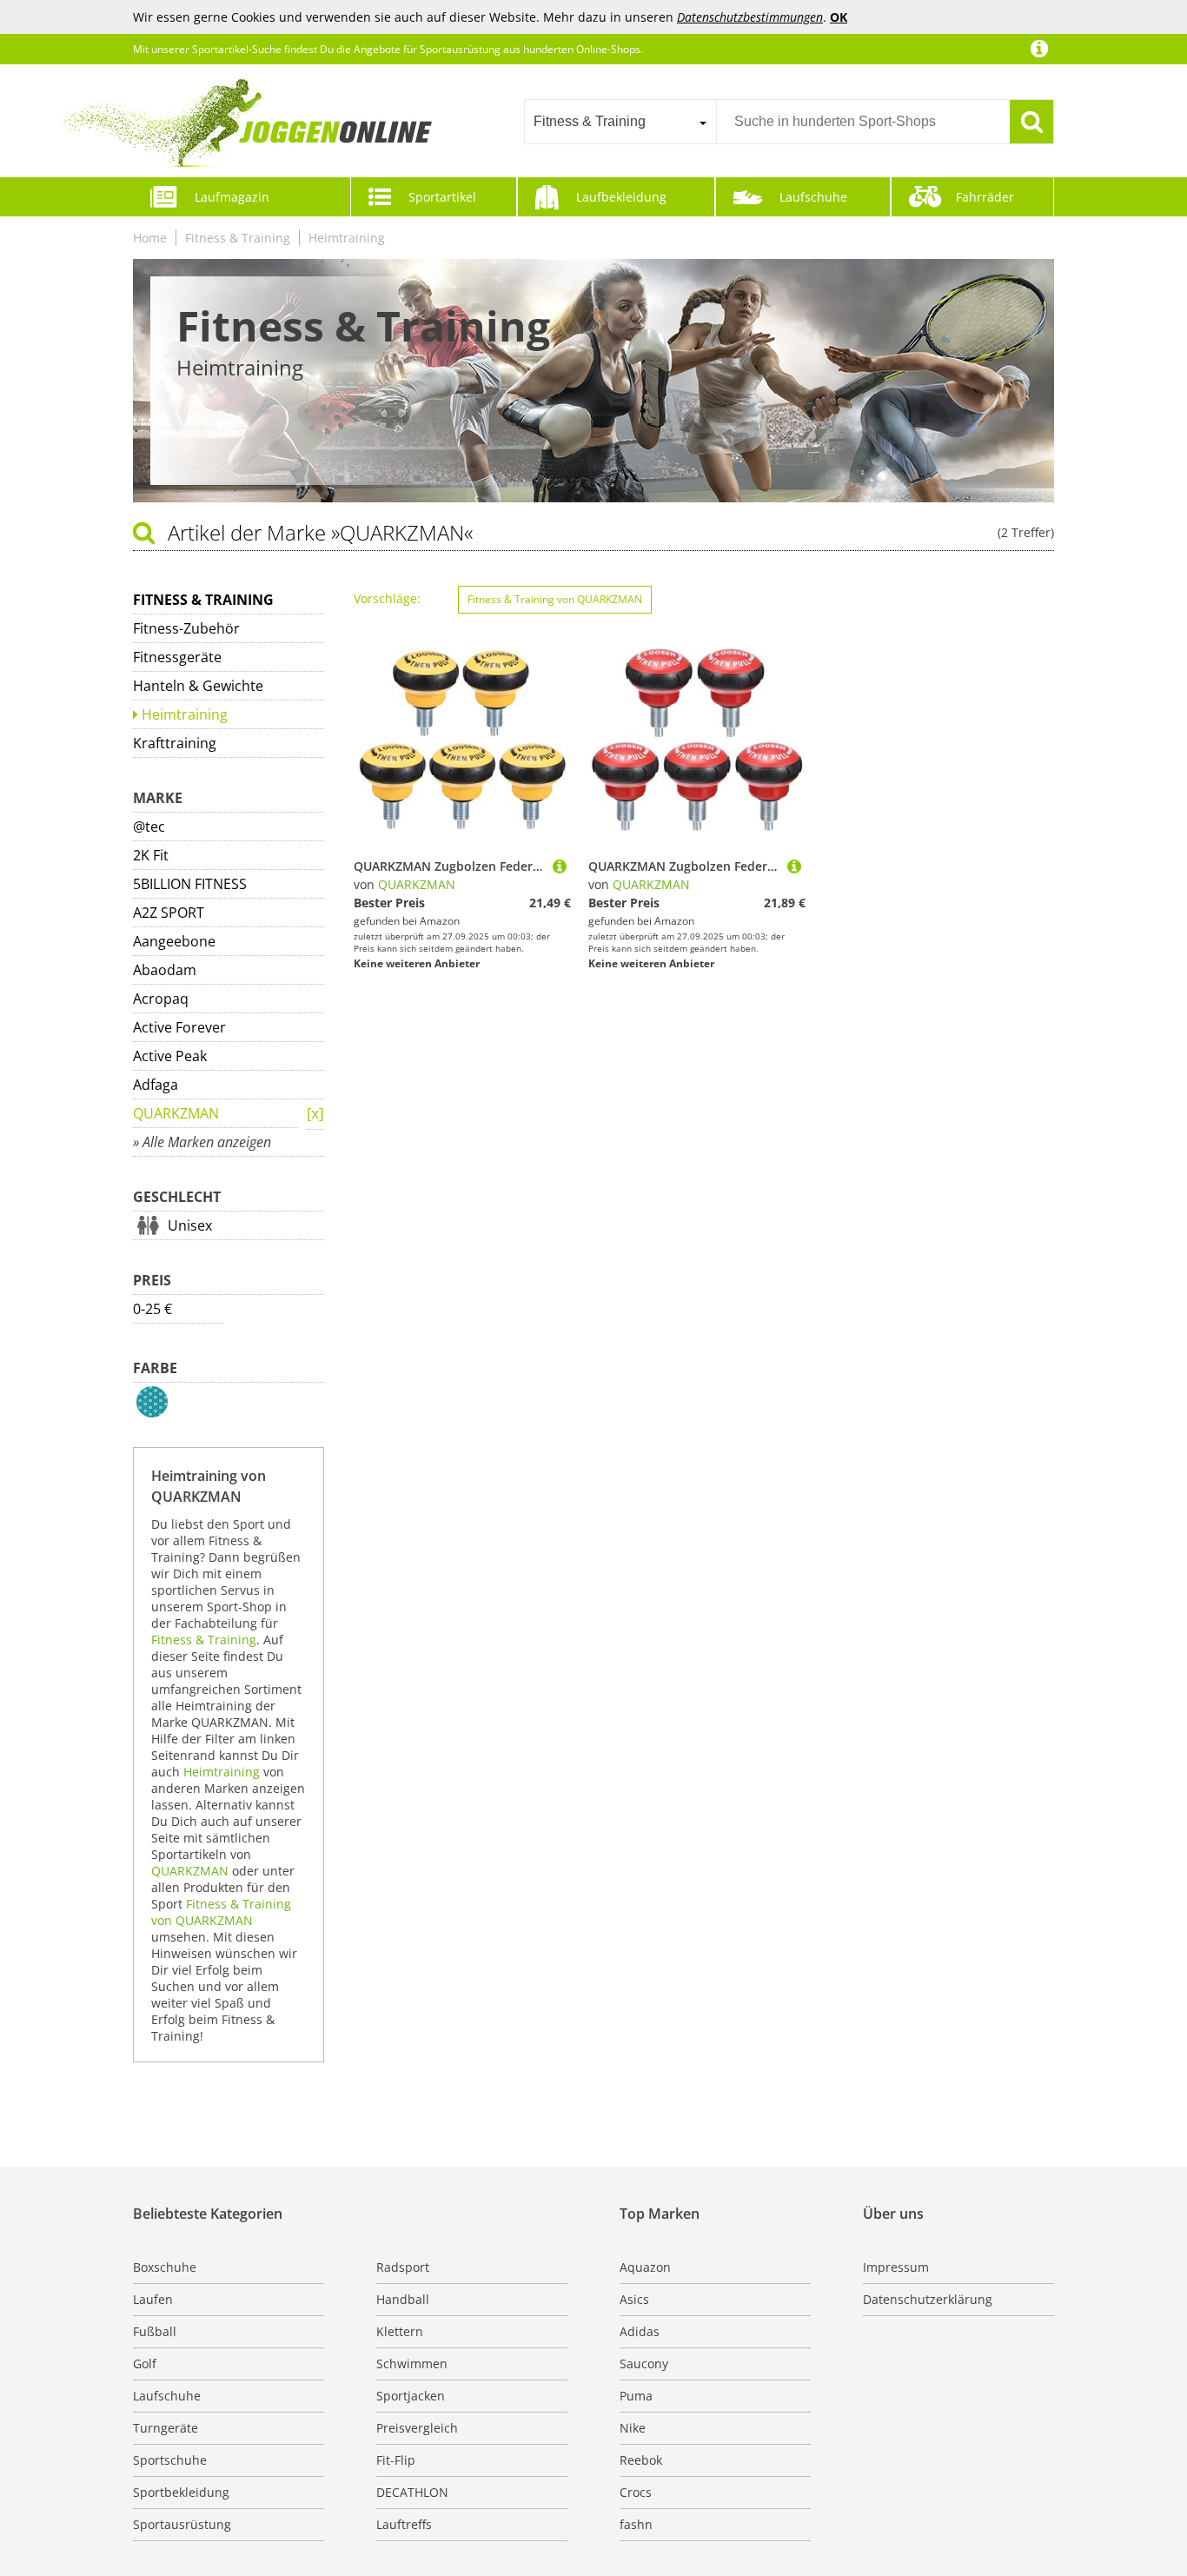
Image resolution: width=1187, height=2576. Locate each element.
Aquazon (645, 2267)
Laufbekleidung (621, 197)
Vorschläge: (387, 598)
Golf (145, 2364)
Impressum (896, 2267)
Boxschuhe (165, 2267)
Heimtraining (347, 238)
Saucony (644, 2364)
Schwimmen (412, 2364)
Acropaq (161, 999)
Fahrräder (985, 197)
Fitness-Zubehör (186, 628)
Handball (403, 2299)
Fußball (155, 2331)
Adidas (640, 2331)
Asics (634, 2299)
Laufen (153, 2299)
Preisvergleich (417, 2428)
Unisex (190, 1225)
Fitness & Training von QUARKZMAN (221, 1912)
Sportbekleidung (181, 2492)
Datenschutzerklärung (928, 2299)
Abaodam (165, 970)
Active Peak (170, 1056)
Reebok (641, 2460)
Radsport (403, 2267)
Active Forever (179, 1027)
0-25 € (153, 1309)
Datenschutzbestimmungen (750, 17)
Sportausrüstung (182, 2524)
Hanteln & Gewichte (198, 686)
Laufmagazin (232, 197)
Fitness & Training (238, 238)
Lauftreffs (404, 2524)
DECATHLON (412, 2492)
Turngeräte (166, 2428)
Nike (633, 2428)
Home (150, 238)
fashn (636, 2524)
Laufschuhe (813, 197)
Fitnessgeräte (177, 657)
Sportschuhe (170, 2460)
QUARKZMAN (176, 1113)
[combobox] (620, 122)
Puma (636, 2396)
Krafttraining (175, 743)
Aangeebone (174, 941)
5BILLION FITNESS (190, 884)
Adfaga (156, 1085)
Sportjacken (411, 2396)
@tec (149, 827)
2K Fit (151, 855)
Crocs (636, 2492)
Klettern (400, 2331)
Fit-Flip (396, 2460)
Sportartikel (442, 197)
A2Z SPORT (169, 913)
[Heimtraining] (315, 1115)
